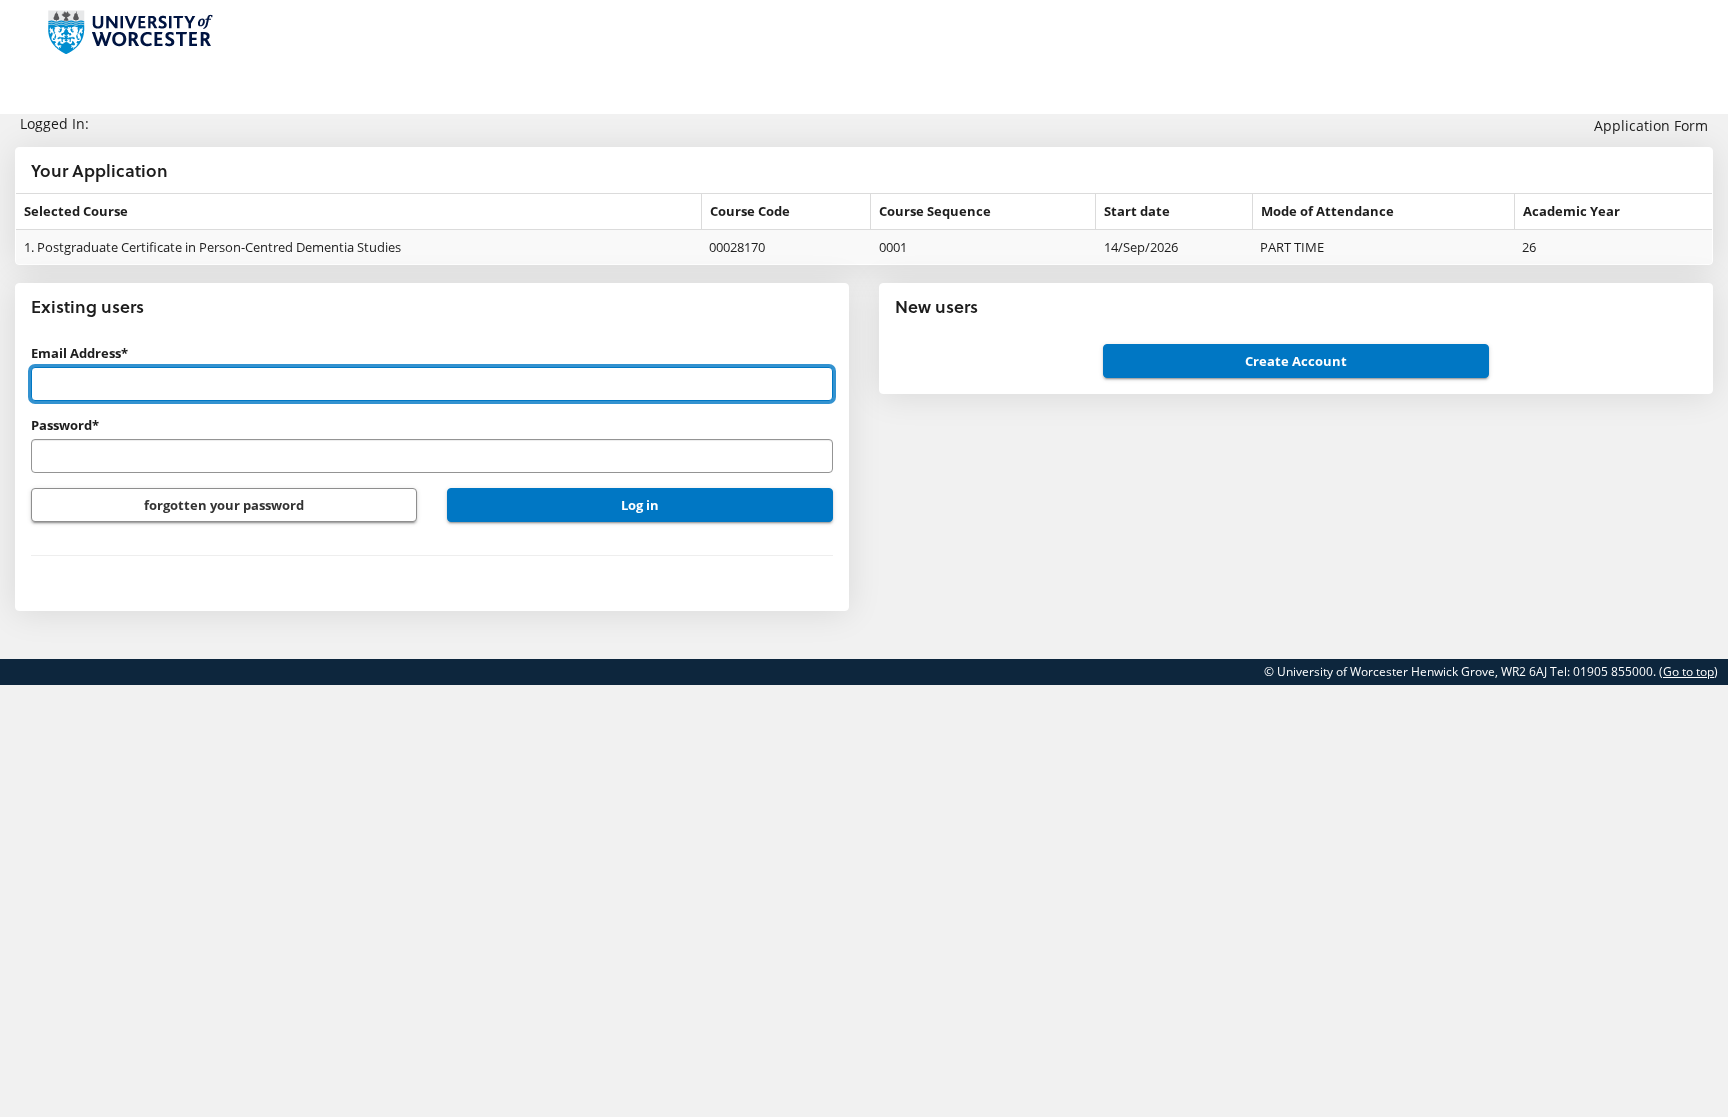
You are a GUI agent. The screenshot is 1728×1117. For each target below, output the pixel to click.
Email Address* (79, 353)
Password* (65, 425)
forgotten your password (224, 505)
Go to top (1688, 671)
